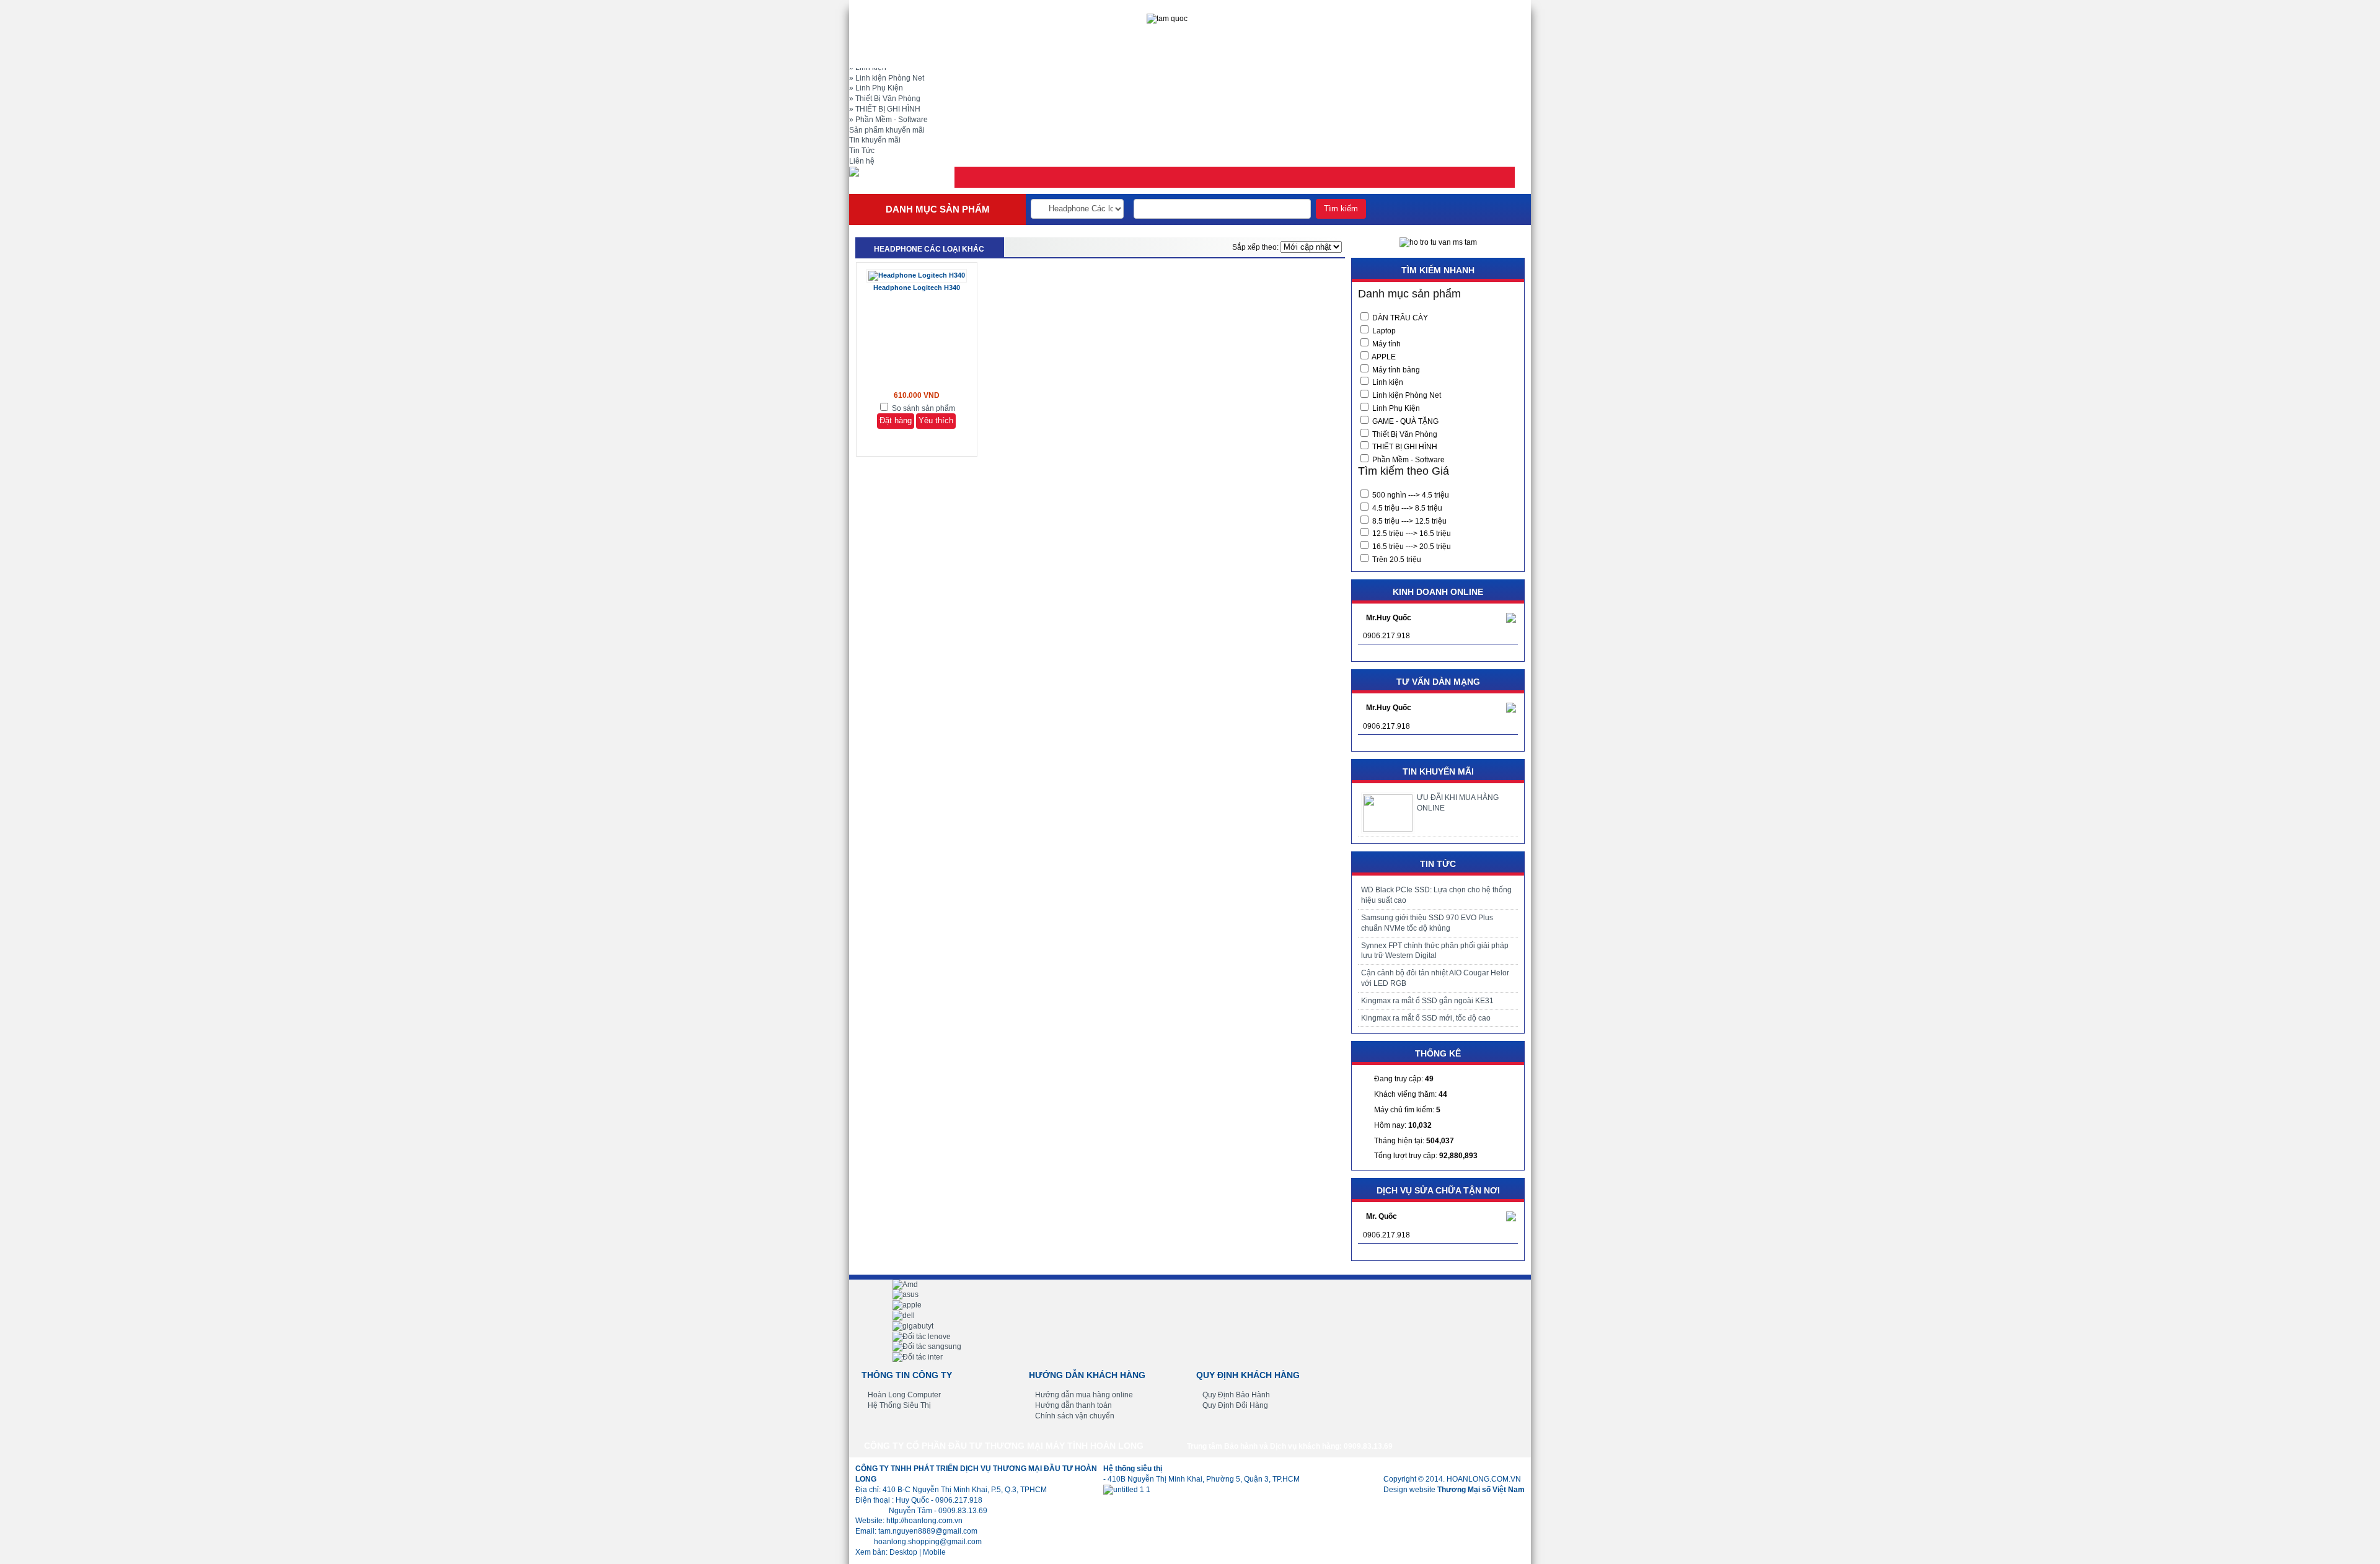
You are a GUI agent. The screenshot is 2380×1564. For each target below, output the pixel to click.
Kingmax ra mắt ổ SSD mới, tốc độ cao (1426, 1018)
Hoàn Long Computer (904, 1395)
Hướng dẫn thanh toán (1073, 1405)
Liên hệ (862, 161)
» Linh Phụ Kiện (876, 88)
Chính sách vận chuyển (1075, 1416)
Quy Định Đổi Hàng (1235, 1405)
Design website (1454, 1490)
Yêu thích (936, 420)
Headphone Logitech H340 (917, 288)
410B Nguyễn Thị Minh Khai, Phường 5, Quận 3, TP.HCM (1204, 1479)
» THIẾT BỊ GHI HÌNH (885, 109)
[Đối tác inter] (918, 1357)
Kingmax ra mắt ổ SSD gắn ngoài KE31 (1427, 1001)
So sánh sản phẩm (923, 408)
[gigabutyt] (913, 1326)
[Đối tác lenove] (922, 1337)
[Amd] (905, 1285)
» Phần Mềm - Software (888, 120)
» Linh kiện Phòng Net (887, 78)
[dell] (904, 1316)
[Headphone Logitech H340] (917, 275)
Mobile (934, 1552)
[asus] (906, 1294)
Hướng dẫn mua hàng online (1084, 1395)
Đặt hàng (896, 420)
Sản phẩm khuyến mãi (887, 130)
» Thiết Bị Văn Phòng (885, 99)
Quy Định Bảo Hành (1236, 1395)
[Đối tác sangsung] (927, 1347)
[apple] (907, 1305)
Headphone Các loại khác (929, 249)
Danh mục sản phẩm (938, 209)
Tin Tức (862, 151)
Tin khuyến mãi (875, 140)
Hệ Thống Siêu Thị (899, 1405)
